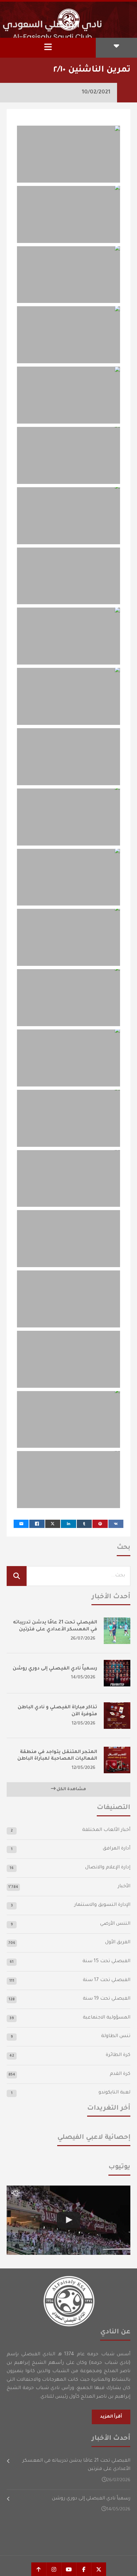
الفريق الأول (118, 1943)
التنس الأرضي (115, 1924)
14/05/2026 (83, 1678)
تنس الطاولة (116, 2036)
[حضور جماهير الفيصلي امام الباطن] (68, 2220)
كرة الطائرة (118, 2055)
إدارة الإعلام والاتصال (108, 1868)
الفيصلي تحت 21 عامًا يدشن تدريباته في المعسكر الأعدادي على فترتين (76, 2465)
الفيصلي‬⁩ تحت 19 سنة (107, 1999)
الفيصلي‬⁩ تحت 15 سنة (106, 1961)
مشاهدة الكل (71, 1789)
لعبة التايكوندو (114, 2093)
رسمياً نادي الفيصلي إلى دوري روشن (55, 1669)
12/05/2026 (84, 1724)
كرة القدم (120, 2074)
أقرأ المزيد (111, 2417)
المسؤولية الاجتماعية (107, 2018)
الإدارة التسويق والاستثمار (102, 1905)
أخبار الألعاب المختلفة (106, 1830)
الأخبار (124, 1887)
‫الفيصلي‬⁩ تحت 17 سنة (107, 1980)
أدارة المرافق (117, 1849)
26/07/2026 (83, 1639)
